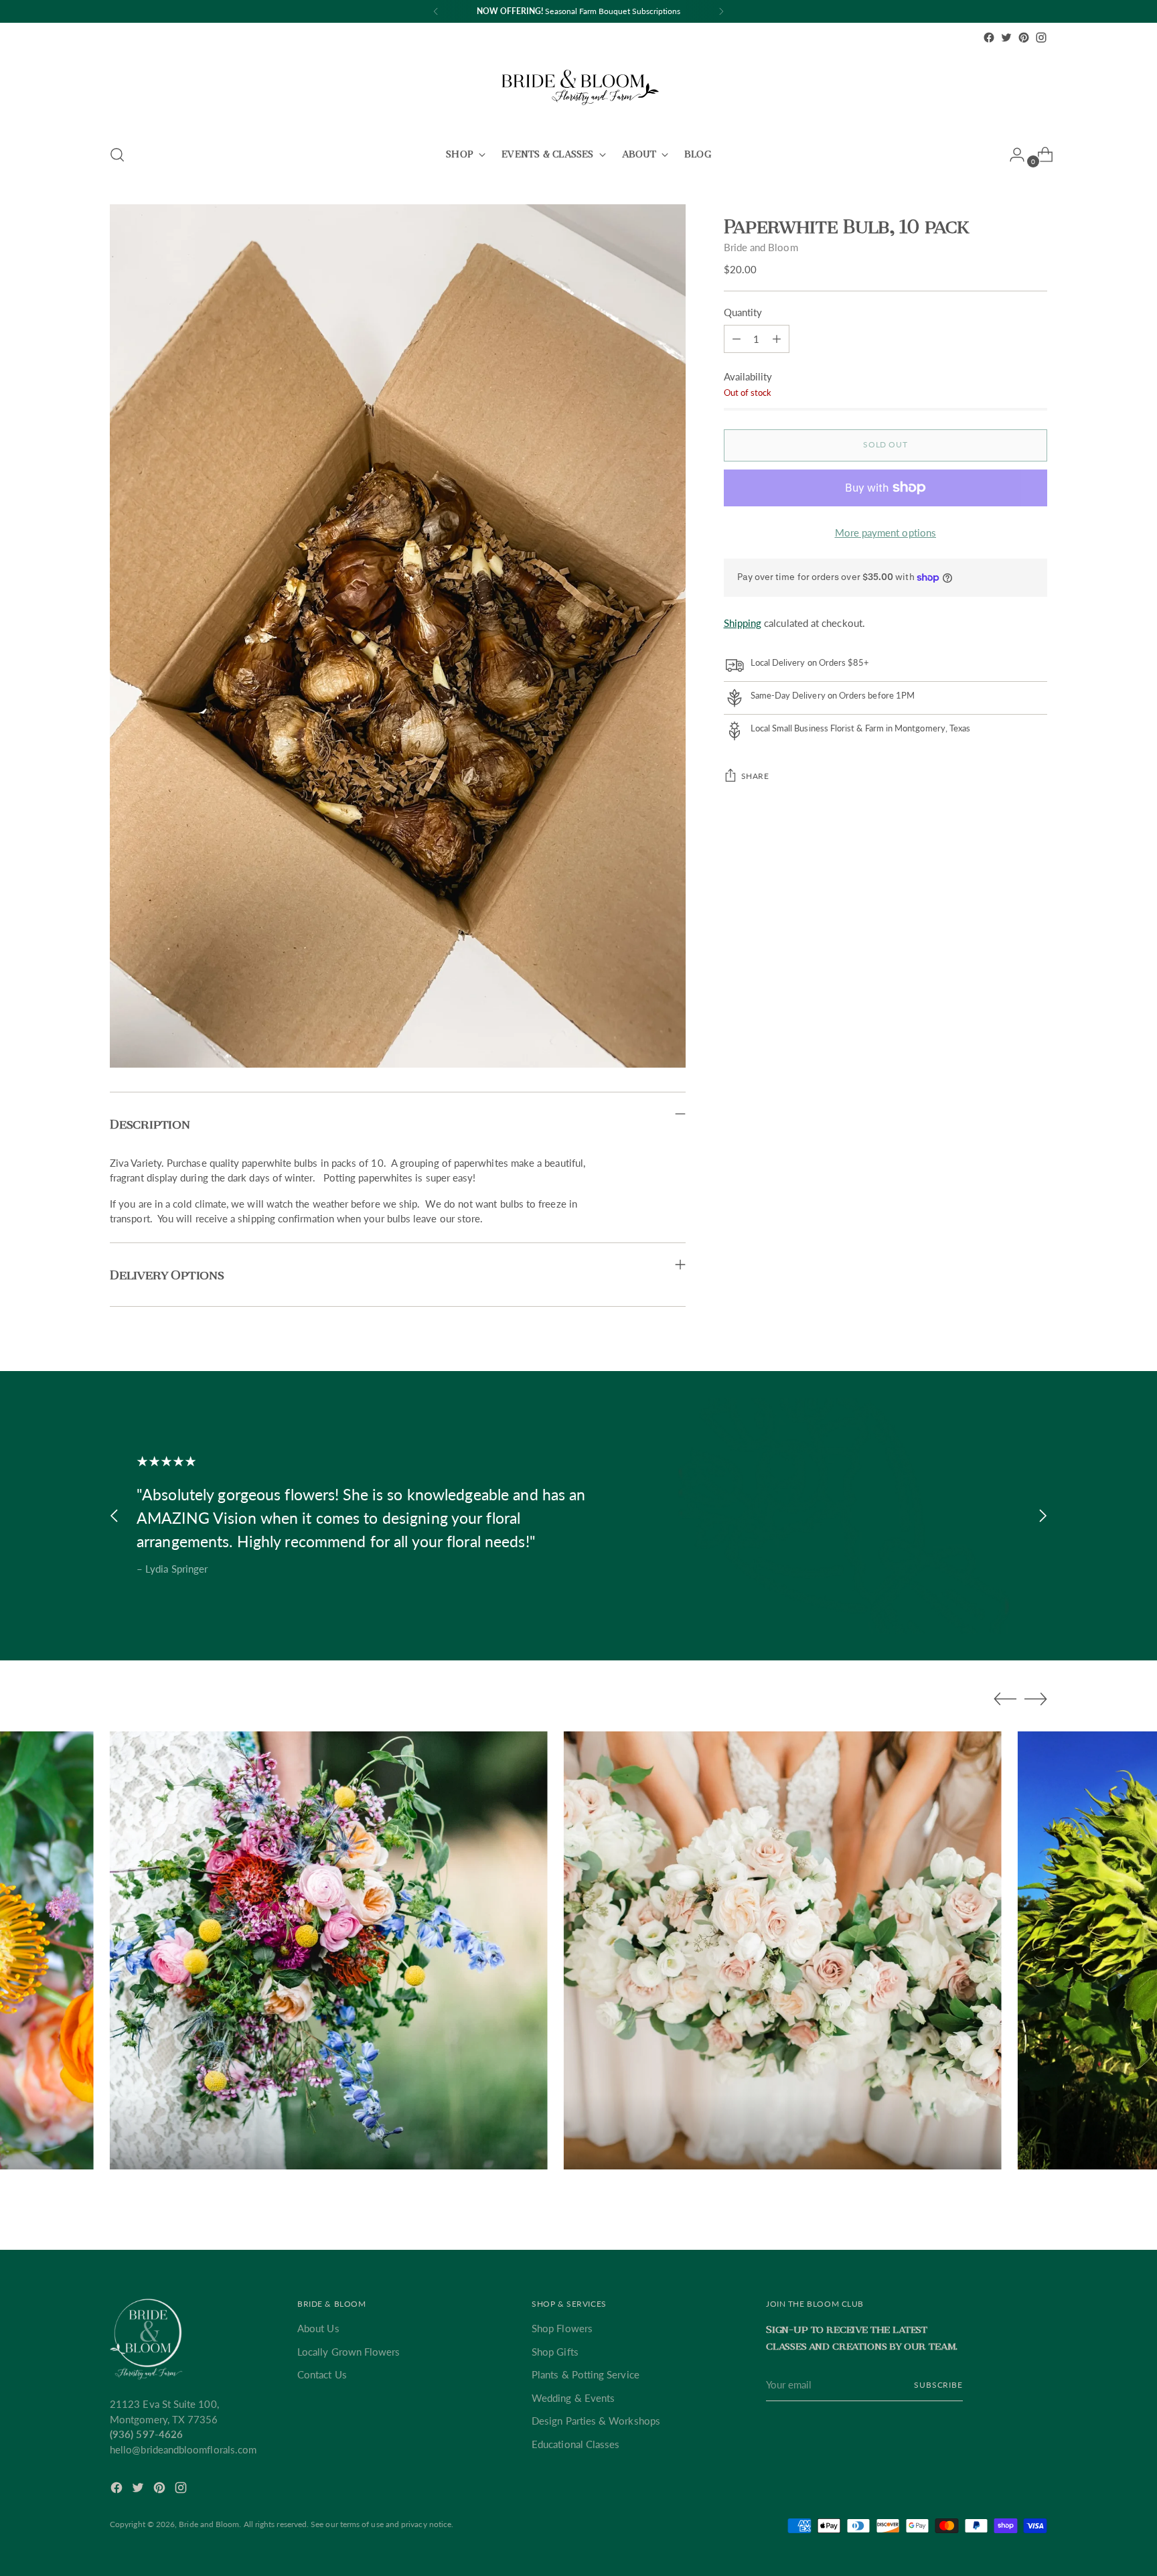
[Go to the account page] (1012, 155)
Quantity (743, 312)
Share (755, 776)
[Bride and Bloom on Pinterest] (1024, 38)
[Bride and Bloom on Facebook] (989, 38)
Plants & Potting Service (586, 2374)
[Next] (721, 11)
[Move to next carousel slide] (1043, 1515)
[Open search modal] (117, 155)
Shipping (743, 623)
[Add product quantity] (737, 339)
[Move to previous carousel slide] (114, 1515)
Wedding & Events (573, 2398)
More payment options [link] (886, 532)
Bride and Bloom (761, 247)
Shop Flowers (562, 2328)
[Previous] (436, 11)
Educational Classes (575, 2444)
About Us (318, 2328)
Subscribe (938, 2385)
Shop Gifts (555, 2352)
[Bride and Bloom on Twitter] (1006, 38)
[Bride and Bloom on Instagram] (1041, 38)
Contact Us (322, 2374)
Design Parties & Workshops (596, 2421)
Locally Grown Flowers (349, 2352)
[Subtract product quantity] (777, 339)
